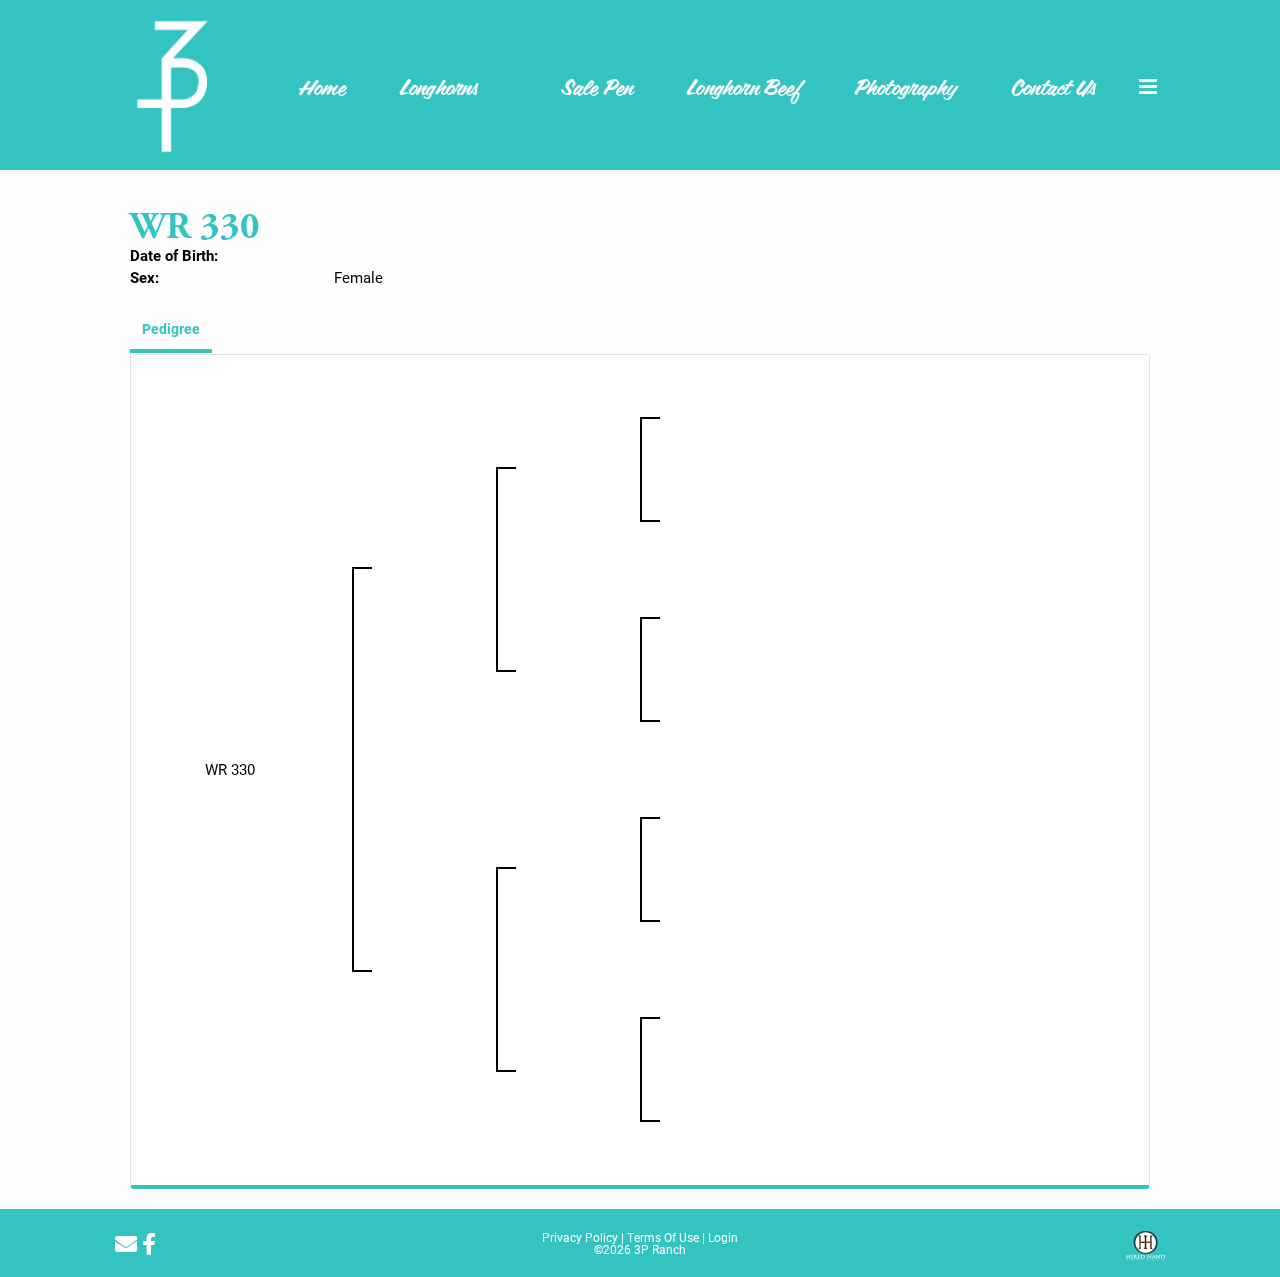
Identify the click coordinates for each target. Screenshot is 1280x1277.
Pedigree (171, 328)
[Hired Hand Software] (1145, 1253)
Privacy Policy (580, 1237)
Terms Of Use (663, 1237)
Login (723, 1237)
